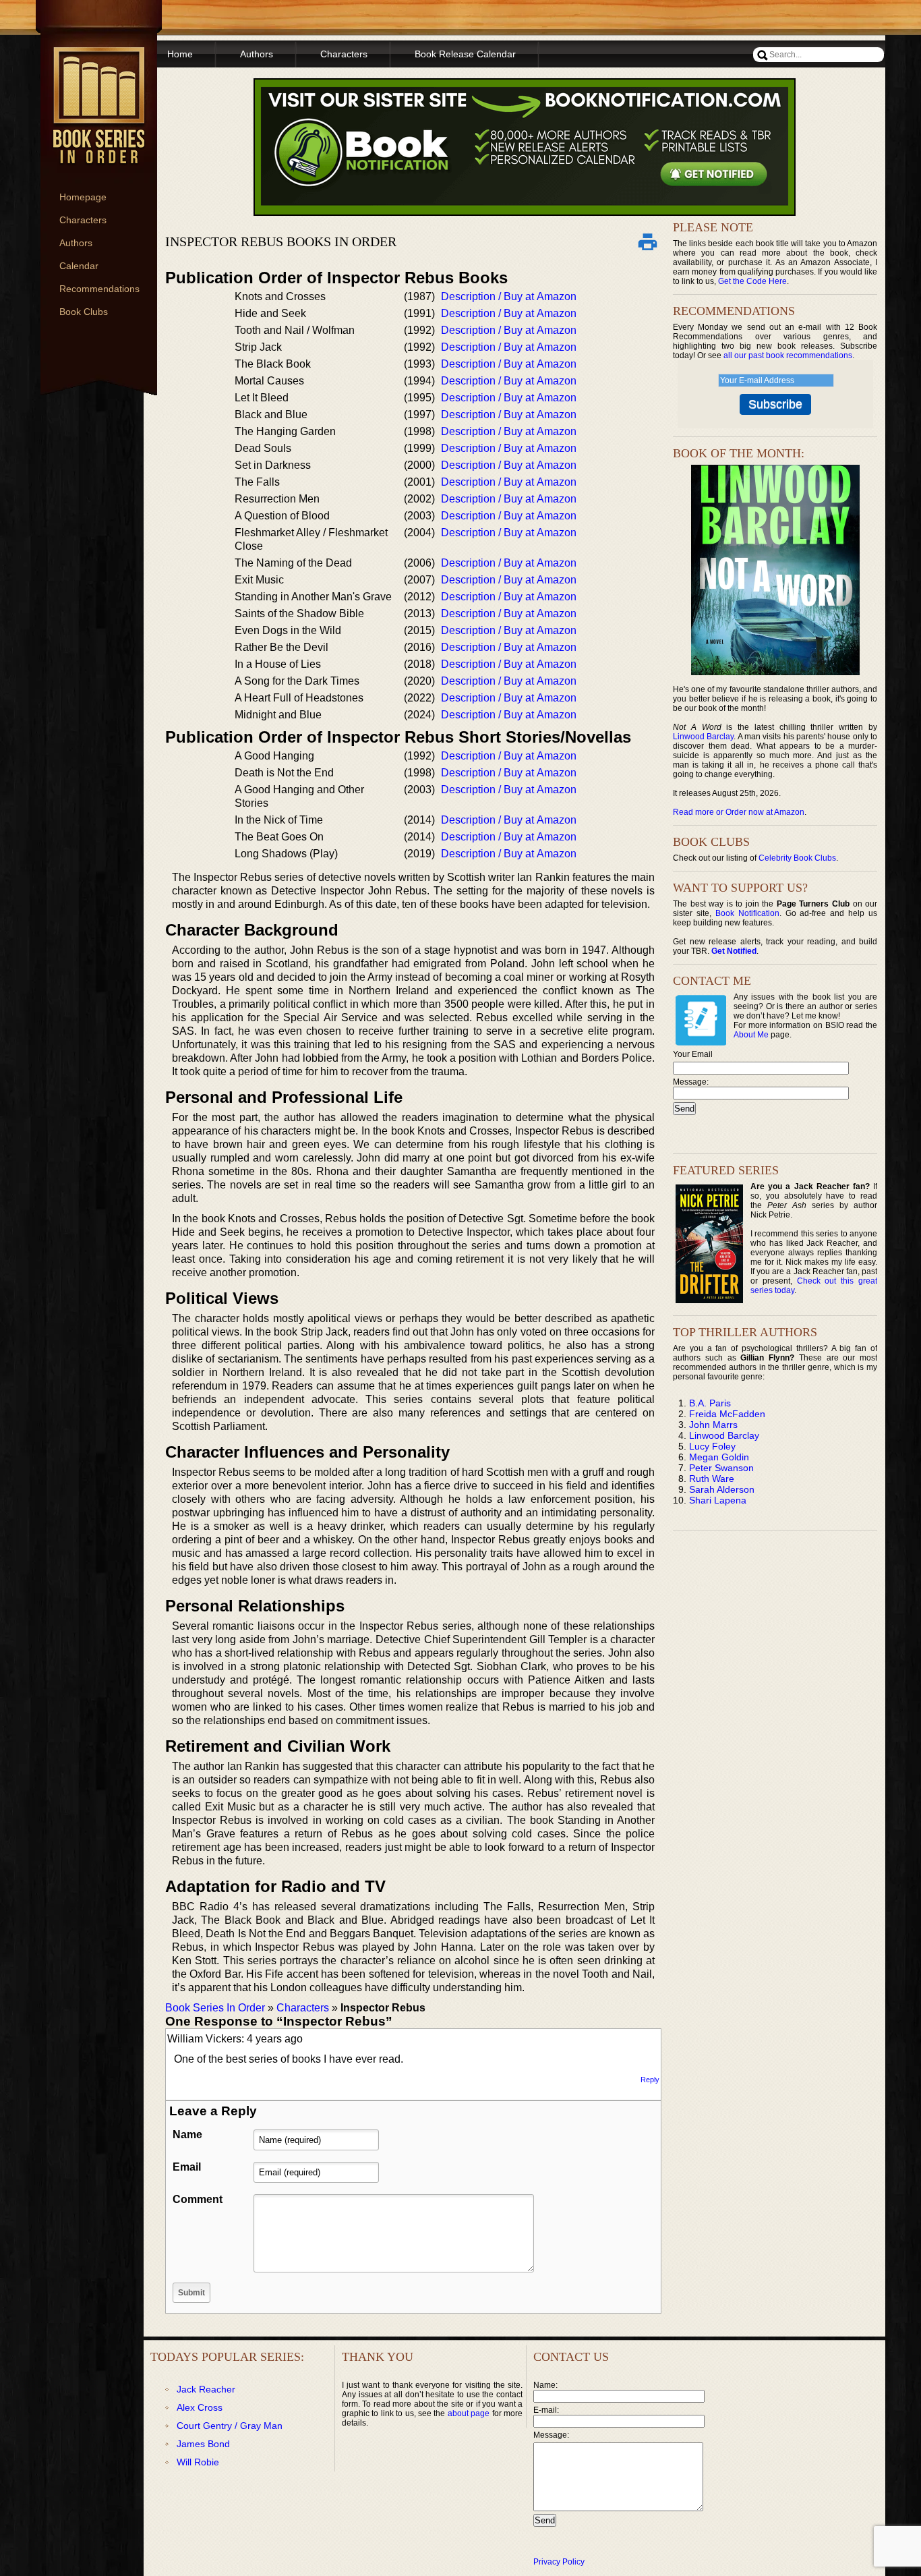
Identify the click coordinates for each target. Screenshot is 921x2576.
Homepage (83, 197)
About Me (751, 1035)
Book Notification (747, 913)
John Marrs (713, 1425)
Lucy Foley (712, 1446)
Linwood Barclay (703, 737)
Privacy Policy (559, 2562)
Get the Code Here (752, 281)
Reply (650, 2080)
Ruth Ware (712, 1479)
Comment (198, 2199)
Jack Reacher (206, 2389)
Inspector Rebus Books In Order (281, 241)
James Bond (203, 2444)
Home (180, 54)
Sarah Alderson (722, 1489)
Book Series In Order (215, 2008)
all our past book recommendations (788, 355)
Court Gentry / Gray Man (230, 2426)
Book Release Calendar (465, 54)
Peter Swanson (721, 1468)
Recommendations (99, 289)
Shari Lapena (718, 1500)
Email (187, 2167)
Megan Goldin (719, 1457)
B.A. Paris (710, 1403)
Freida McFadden (727, 1414)
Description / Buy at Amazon (509, 296)
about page (469, 2413)
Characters (83, 220)
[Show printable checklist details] (647, 241)
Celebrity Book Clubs (797, 858)
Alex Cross (200, 2407)
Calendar (79, 266)
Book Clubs (84, 312)
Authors (76, 243)
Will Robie (198, 2462)
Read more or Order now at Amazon (739, 812)
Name (187, 2135)
